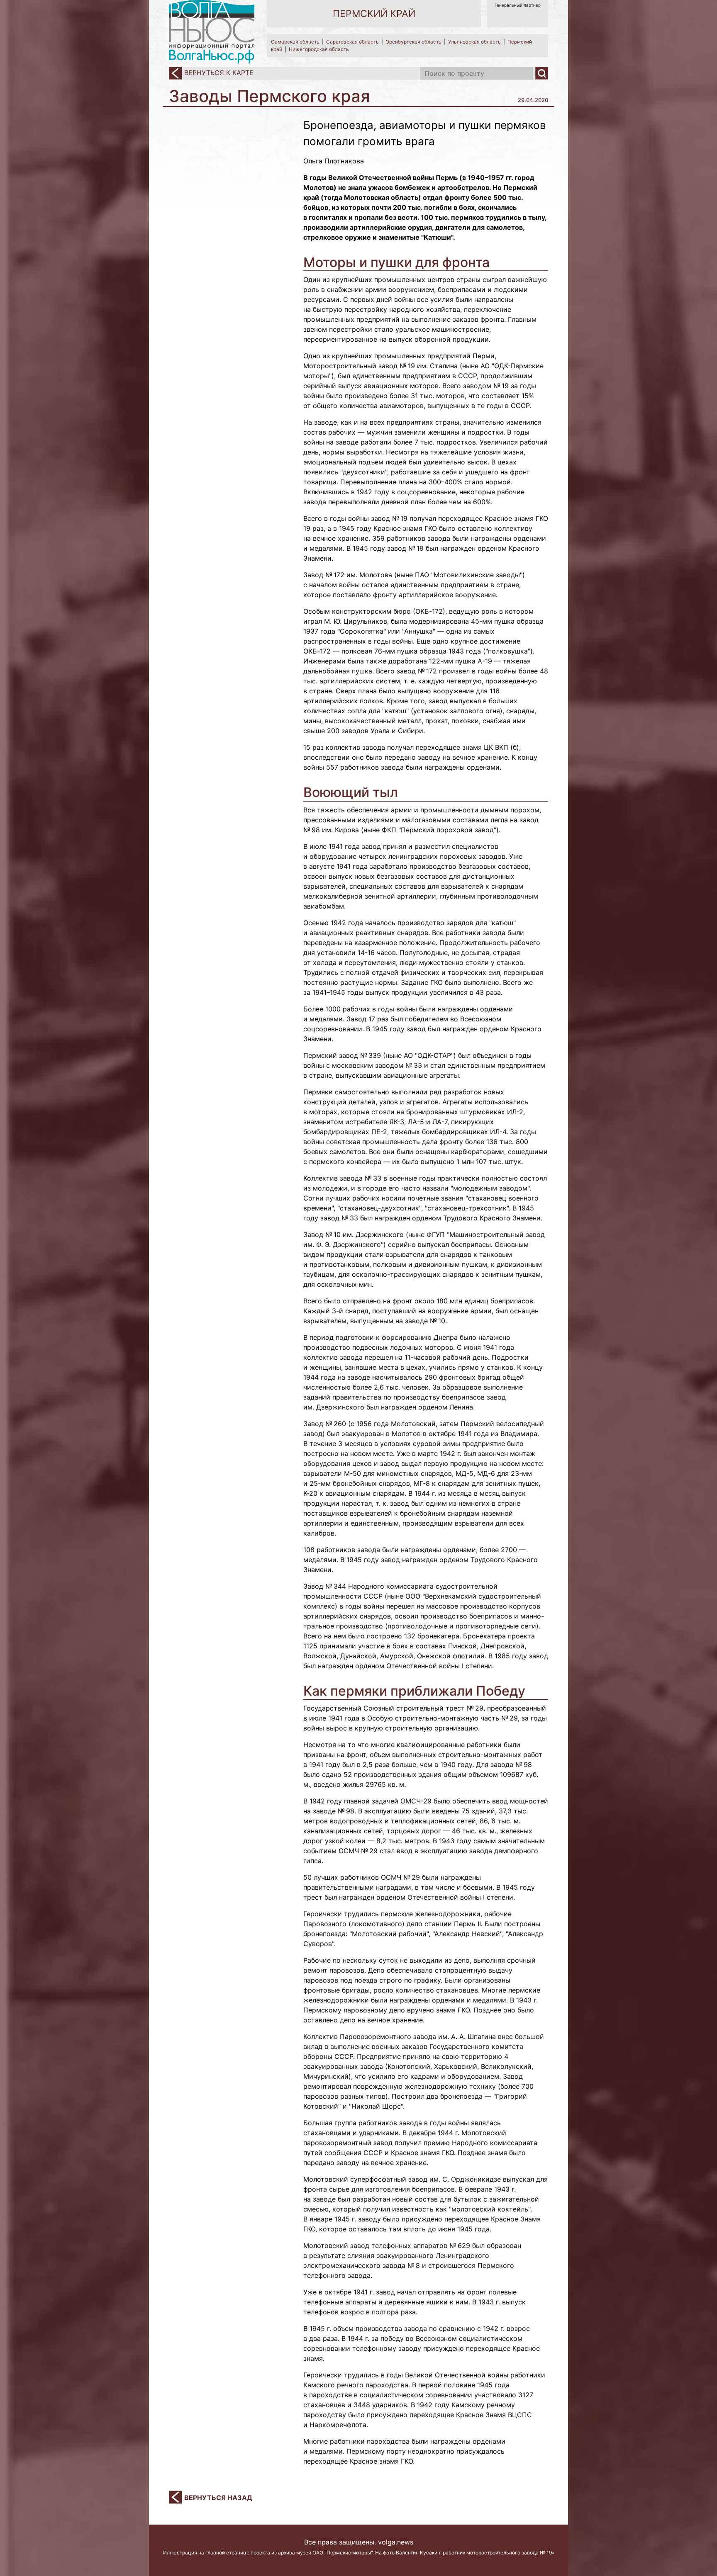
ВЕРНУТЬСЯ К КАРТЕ (218, 73)
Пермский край (374, 14)
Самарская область (295, 42)
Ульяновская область (474, 42)
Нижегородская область (319, 49)
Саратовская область (352, 42)
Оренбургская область (413, 42)
